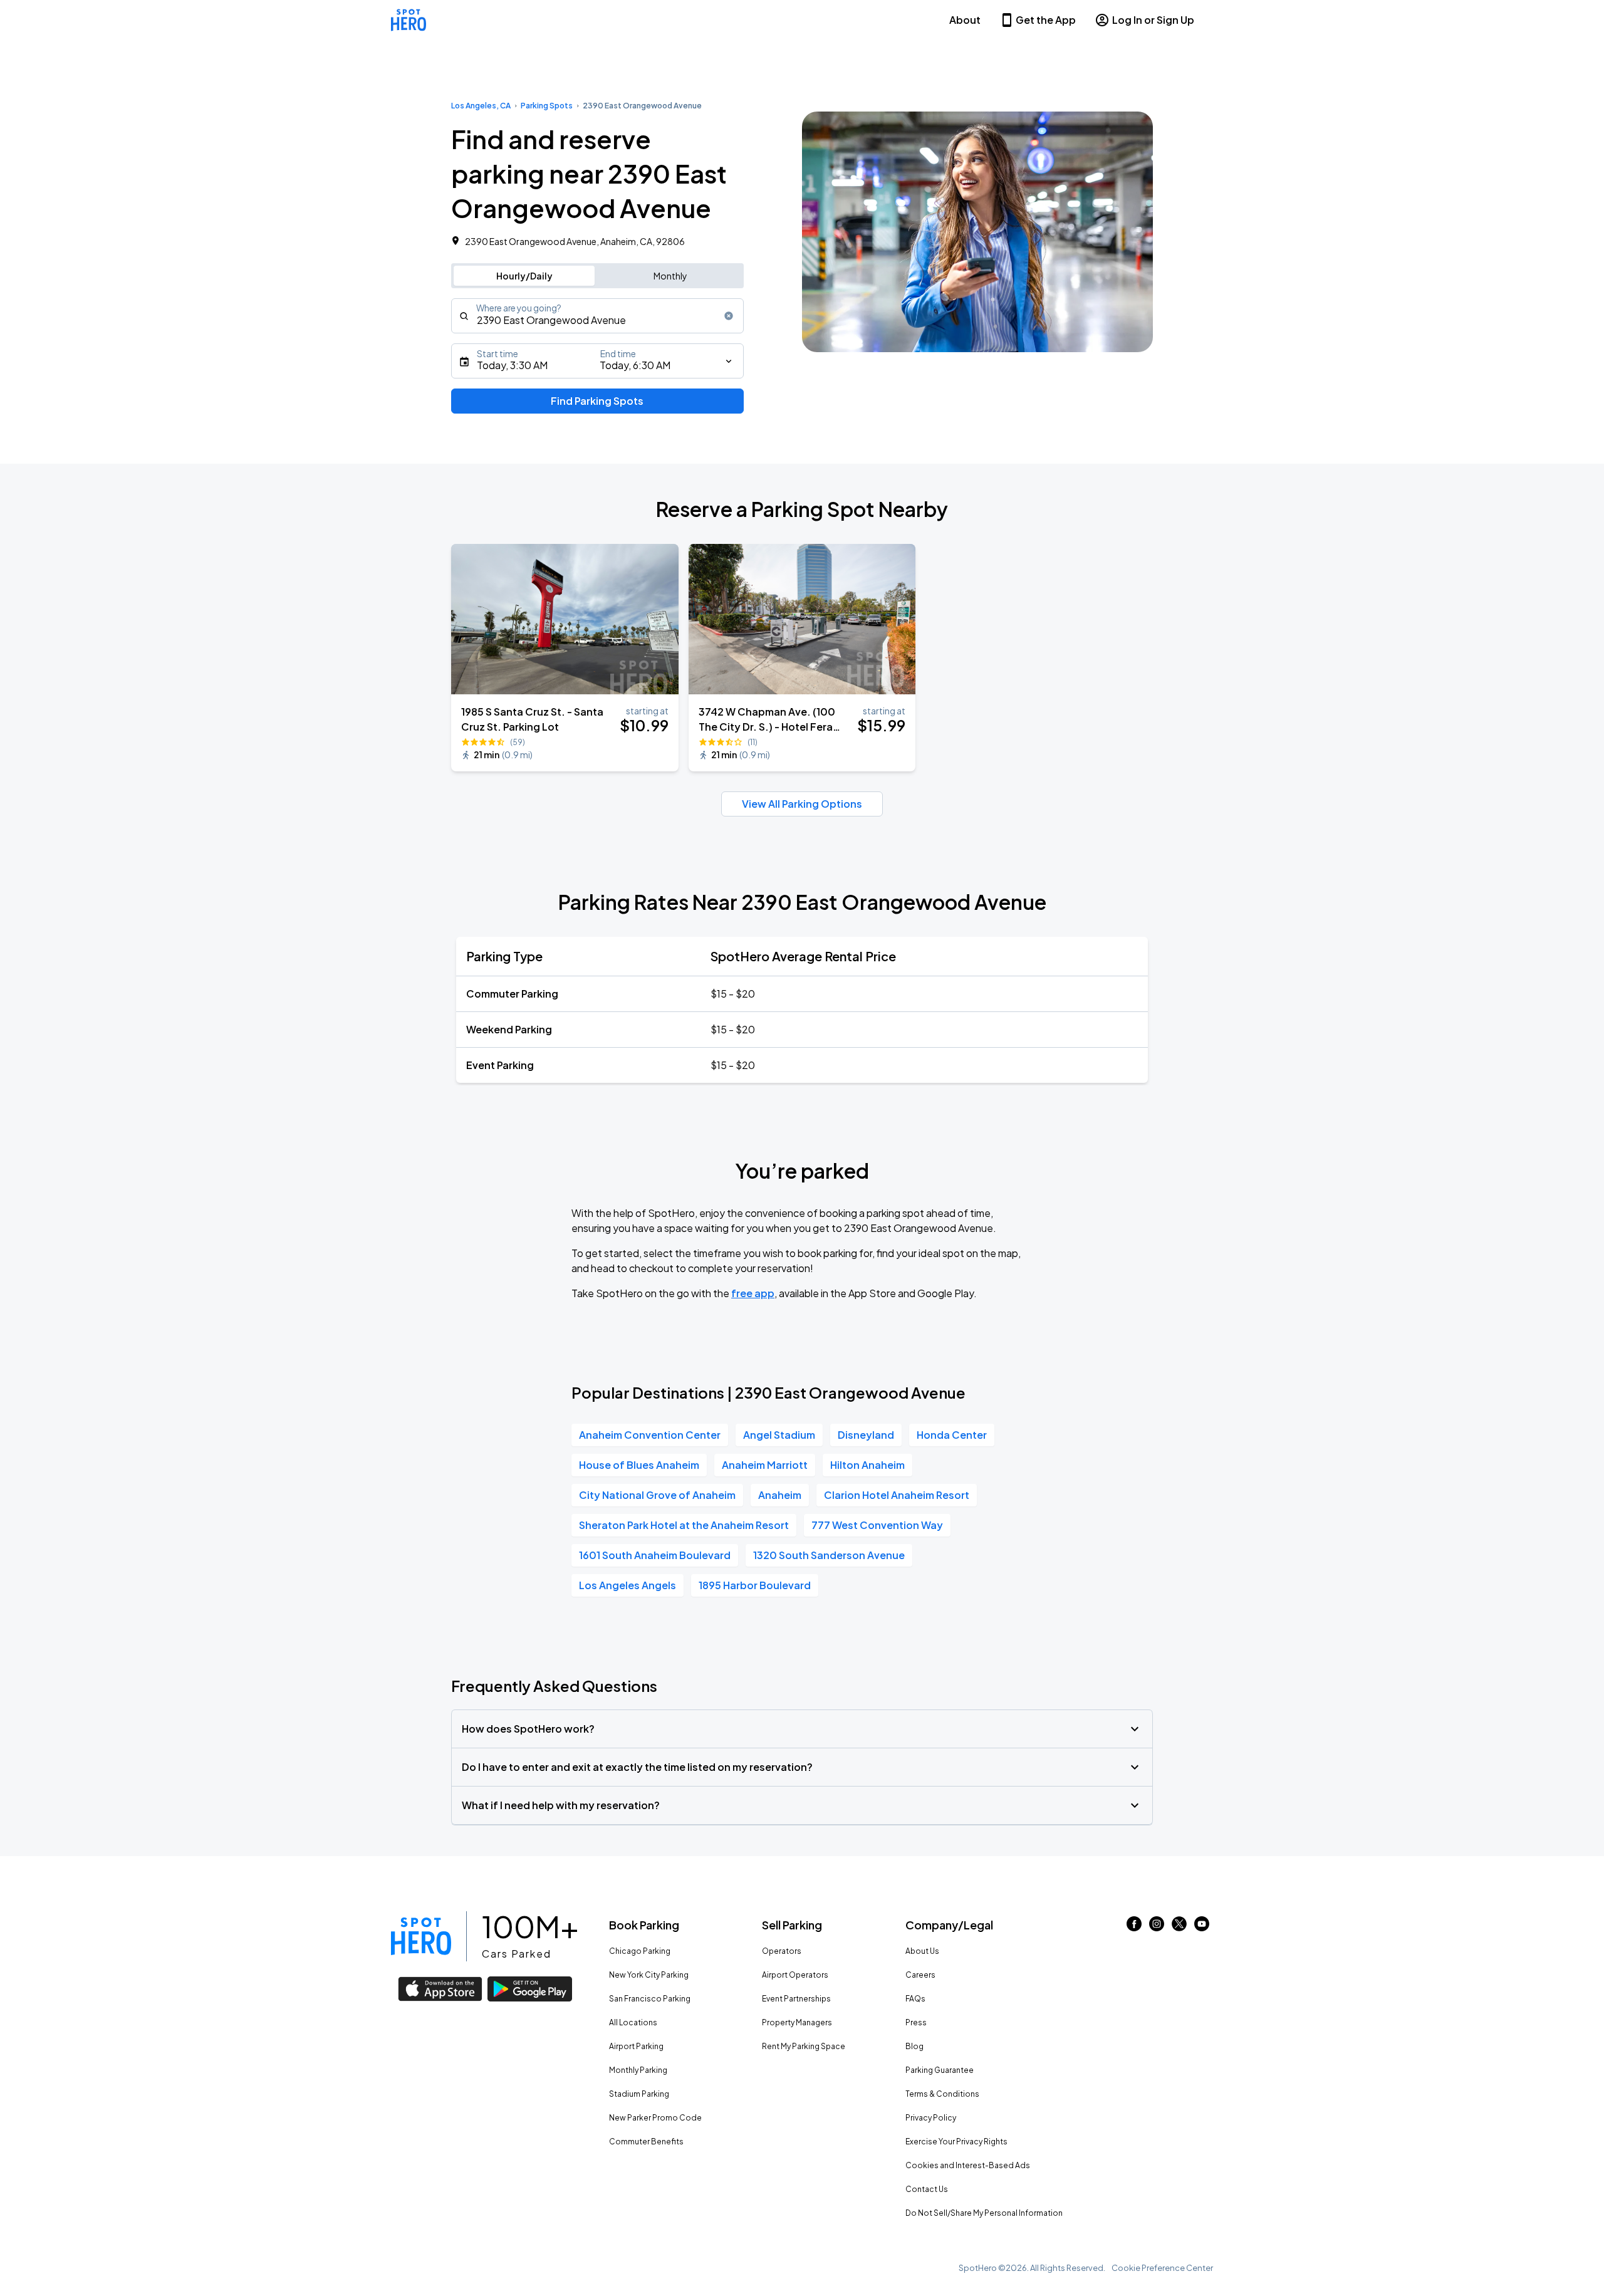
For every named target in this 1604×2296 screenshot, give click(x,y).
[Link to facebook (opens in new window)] (1134, 1927)
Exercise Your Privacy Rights (956, 2142)
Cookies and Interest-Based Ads (968, 2165)
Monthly (670, 276)
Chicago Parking (640, 1951)
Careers (920, 1975)
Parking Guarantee (940, 2070)
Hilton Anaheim (867, 1465)
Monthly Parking (638, 2070)
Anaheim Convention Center (650, 1435)
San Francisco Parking (650, 1999)
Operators (782, 1951)
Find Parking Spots (597, 401)
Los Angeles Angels (628, 1585)
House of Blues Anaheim (639, 1465)
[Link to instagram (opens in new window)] (1157, 1927)
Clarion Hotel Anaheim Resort (897, 1495)
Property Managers (797, 2022)
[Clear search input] (729, 316)
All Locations (633, 2022)
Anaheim (780, 1495)
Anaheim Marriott (765, 1465)
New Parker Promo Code (655, 2118)
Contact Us (927, 2189)
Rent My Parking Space (804, 2046)
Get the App (1046, 20)
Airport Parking (636, 2046)
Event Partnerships (796, 1999)
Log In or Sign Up (1153, 20)
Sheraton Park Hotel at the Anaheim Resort (684, 1525)
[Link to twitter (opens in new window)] (1179, 1927)
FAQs (915, 1999)
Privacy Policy (931, 2118)
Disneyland (866, 1435)
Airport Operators (795, 1975)
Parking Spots (547, 106)
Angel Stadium (779, 1435)
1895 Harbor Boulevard (755, 1585)
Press (916, 2022)
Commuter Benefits (646, 2142)
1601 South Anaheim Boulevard (655, 1555)
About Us (922, 1951)
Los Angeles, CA (481, 106)
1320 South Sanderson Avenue (829, 1555)
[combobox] (597, 316)
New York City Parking (649, 1975)
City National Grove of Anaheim (657, 1495)
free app (753, 1293)
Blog (914, 2046)
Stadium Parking (639, 2094)
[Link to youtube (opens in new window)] (1202, 1927)
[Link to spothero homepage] (421, 1936)
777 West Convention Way (877, 1525)
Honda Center (952, 1435)
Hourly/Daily (524, 276)
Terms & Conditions (942, 2094)
